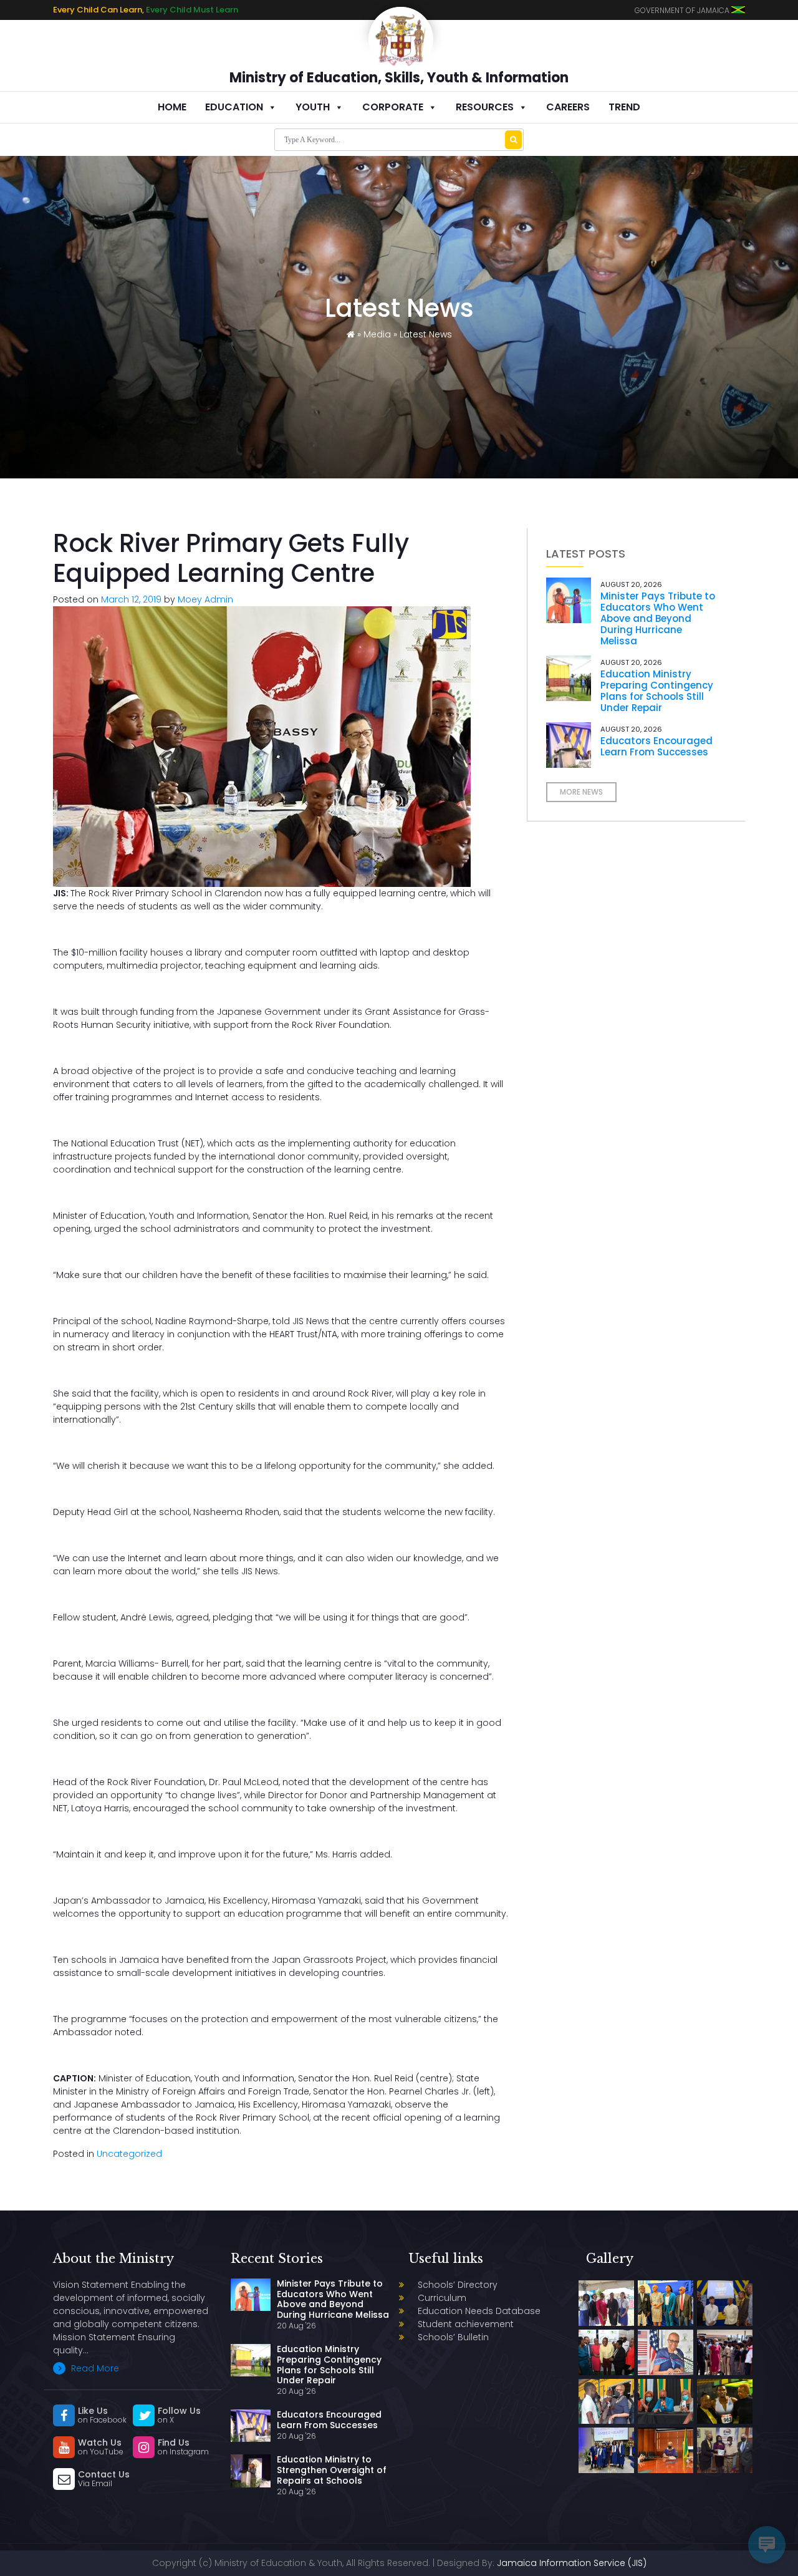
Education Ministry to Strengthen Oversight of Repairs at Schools (332, 2470)
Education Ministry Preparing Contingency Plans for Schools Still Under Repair (657, 691)
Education (234, 107)
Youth (313, 107)
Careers (568, 107)
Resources (485, 107)
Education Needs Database (479, 2311)
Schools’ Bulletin (453, 2337)
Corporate (393, 107)
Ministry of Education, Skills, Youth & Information (399, 78)
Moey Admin (205, 599)
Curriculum (442, 2298)
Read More (94, 2368)
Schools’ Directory (458, 2285)
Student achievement (466, 2324)
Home (172, 107)
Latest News (426, 334)
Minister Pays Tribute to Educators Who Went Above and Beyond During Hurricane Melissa (658, 618)
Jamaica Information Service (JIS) (572, 2563)
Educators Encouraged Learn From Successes (656, 746)
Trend (624, 107)
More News (581, 792)
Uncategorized (129, 2154)
